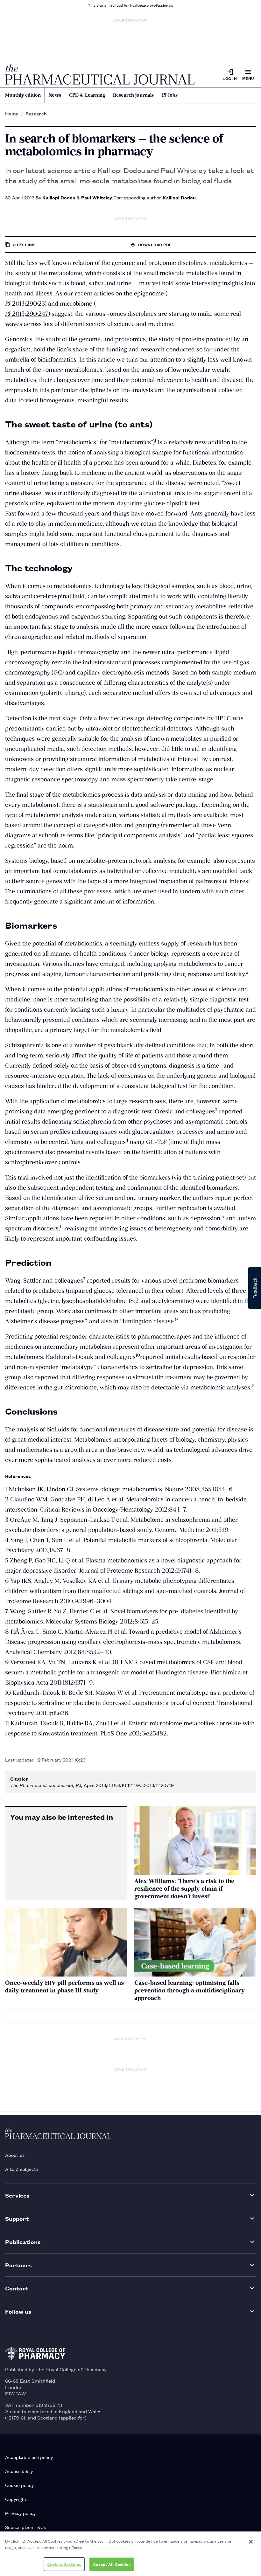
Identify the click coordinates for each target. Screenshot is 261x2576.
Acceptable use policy (29, 2457)
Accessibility (19, 2471)
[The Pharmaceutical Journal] (100, 74)
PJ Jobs (170, 95)
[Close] (251, 2542)
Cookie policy (19, 2485)
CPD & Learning (87, 95)
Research (36, 114)
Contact (17, 2288)
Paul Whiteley (97, 197)
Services (17, 2195)
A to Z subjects (22, 2169)
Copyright (16, 2499)
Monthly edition (23, 95)
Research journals (134, 95)
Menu (248, 78)
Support (17, 2218)
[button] (255, 1288)
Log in (230, 78)
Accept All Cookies (112, 2564)
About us (15, 2155)
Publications (23, 2242)
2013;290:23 (25, 304)
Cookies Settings (64, 2564)
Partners (18, 2265)
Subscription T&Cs (25, 2527)
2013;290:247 (27, 314)
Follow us (18, 2311)
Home (12, 114)
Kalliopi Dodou (59, 197)
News (55, 95)
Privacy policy (20, 2513)
